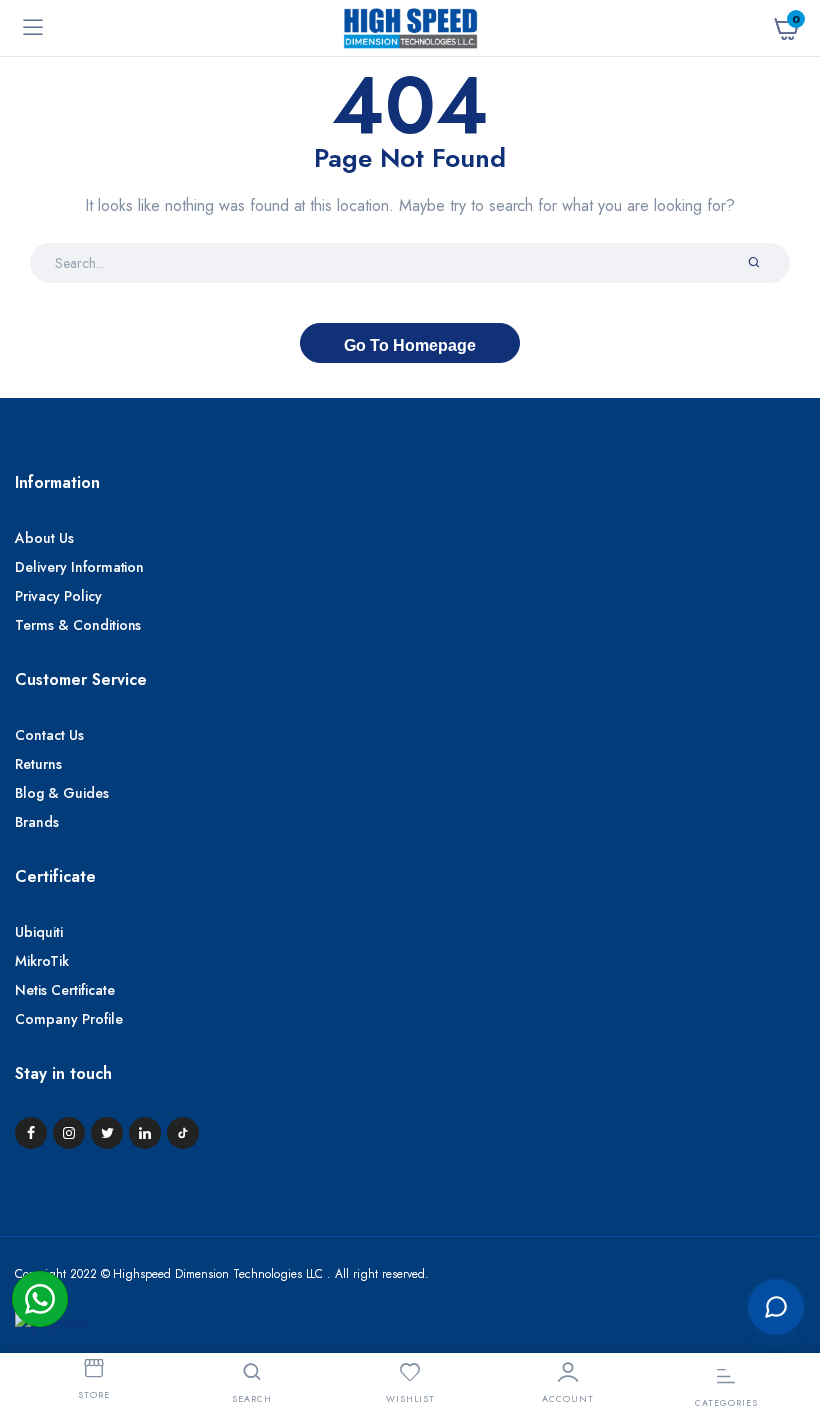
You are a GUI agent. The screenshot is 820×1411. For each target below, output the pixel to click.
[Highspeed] (410, 27)
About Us (44, 538)
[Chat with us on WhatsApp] (40, 1299)
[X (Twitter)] (107, 1133)
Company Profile (69, 1019)
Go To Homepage (410, 345)
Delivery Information (79, 567)
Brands (37, 822)
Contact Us (49, 735)
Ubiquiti (39, 932)
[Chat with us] (776, 1307)
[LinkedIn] (145, 1133)
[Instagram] (69, 1133)
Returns (38, 764)
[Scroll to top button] (788, 1241)
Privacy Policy (58, 596)
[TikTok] (183, 1133)
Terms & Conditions (78, 625)
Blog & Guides (62, 793)
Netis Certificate (65, 990)
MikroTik (42, 961)
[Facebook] (31, 1133)
